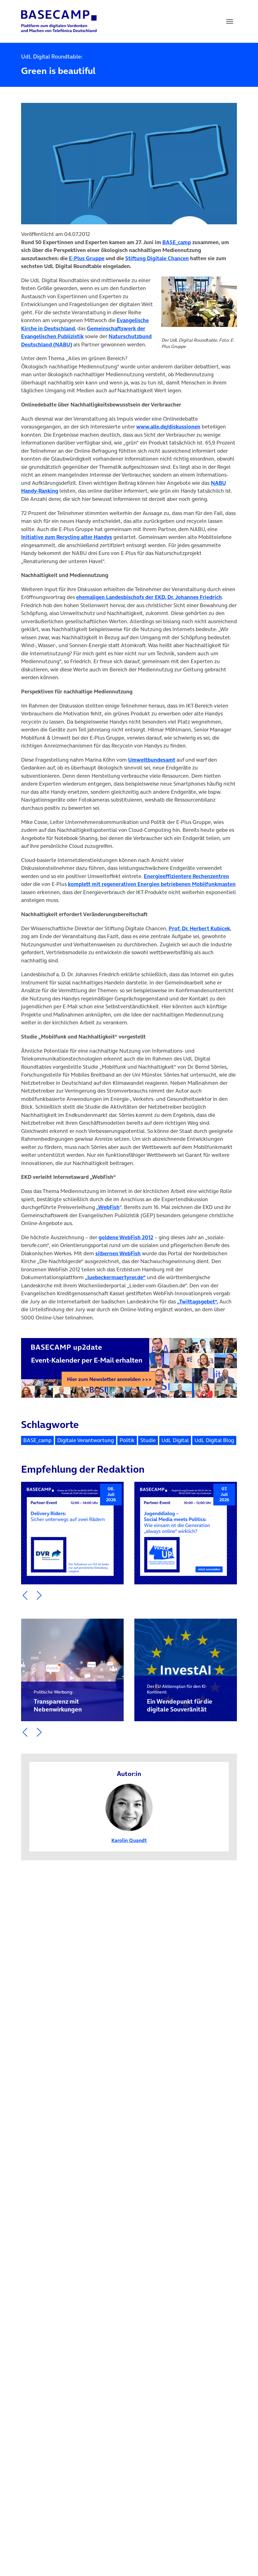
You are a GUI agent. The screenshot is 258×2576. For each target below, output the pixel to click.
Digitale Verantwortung (86, 1440)
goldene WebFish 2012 (126, 1237)
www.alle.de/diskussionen (168, 427)
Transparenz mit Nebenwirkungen (58, 1701)
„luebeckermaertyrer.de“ (115, 1277)
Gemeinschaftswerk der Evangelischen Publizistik (83, 333)
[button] (25, 1595)
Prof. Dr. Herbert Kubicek (199, 928)
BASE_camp (37, 1440)
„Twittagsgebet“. (198, 1302)
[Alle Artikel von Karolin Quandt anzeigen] (129, 1807)
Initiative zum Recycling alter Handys (67, 537)
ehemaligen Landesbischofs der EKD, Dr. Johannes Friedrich (149, 597)
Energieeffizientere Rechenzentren (186, 876)
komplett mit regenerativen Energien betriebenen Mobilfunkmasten (152, 884)
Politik (127, 1440)
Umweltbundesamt (152, 760)
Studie (148, 1440)
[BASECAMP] (59, 21)
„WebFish (108, 1207)
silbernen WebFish (118, 1253)
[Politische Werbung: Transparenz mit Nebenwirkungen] (72, 1670)
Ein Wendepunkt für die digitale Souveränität (180, 1699)
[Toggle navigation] (230, 21)
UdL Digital (175, 1440)
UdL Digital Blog (214, 1440)
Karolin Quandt (129, 1840)
